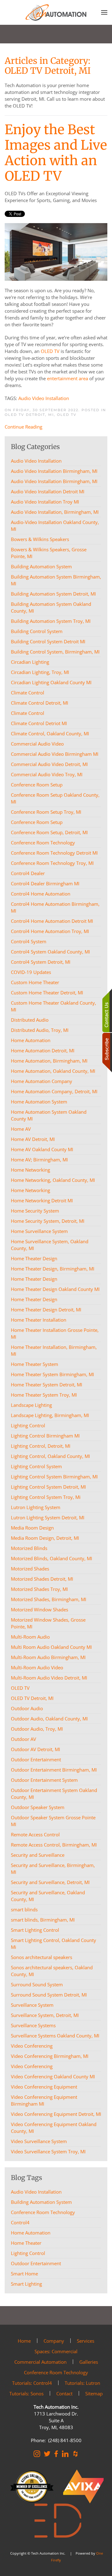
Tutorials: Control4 (32, 2383)
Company (54, 2341)
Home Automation (31, 2233)
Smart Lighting (26, 2284)
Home (24, 2341)
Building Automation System (41, 2202)
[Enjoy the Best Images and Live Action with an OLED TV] (56, 251)
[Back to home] (56, 12)
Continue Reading (23, 427)
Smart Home (24, 2274)
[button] (104, 12)
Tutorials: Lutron (82, 2383)
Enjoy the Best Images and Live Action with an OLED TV (56, 153)
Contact (64, 2393)
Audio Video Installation (44, 398)
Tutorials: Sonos (26, 2393)
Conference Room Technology (43, 2212)
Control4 (20, 2222)
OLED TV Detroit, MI (29, 415)
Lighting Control (28, 2253)
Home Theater (26, 2243)
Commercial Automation (40, 2362)
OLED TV (50, 351)
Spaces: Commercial (56, 2351)
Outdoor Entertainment (36, 2263)
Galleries (89, 2362)
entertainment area (68, 378)
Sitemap (94, 2393)
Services (86, 2341)
